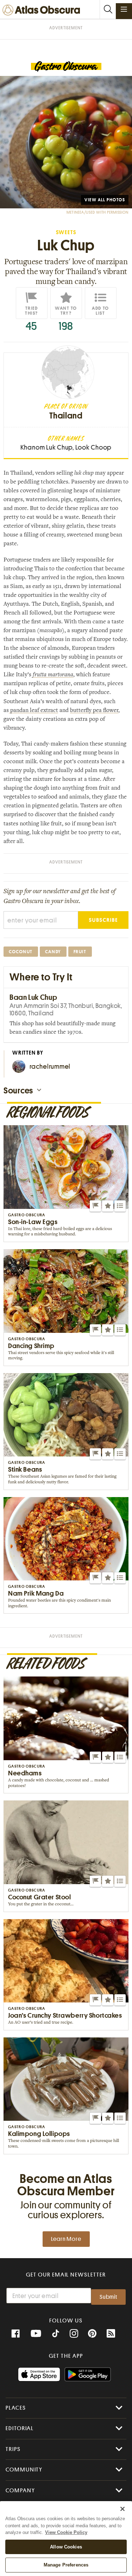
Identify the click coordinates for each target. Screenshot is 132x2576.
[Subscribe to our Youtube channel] (36, 2334)
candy (53, 952)
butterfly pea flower (94, 711)
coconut (21, 952)
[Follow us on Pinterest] (92, 2334)
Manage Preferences (66, 2565)
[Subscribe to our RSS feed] (111, 2334)
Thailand (66, 416)
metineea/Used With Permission (98, 212)
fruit (80, 952)
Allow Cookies (66, 2547)
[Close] (122, 2509)
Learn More (66, 2239)
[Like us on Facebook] (15, 2334)
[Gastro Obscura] (66, 67)
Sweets (66, 233)
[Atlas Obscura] (43, 10)
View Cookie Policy (66, 2532)
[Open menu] (124, 9)
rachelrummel (50, 1066)
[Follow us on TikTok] (56, 2334)
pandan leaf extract (33, 711)
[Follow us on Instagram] (74, 2334)
